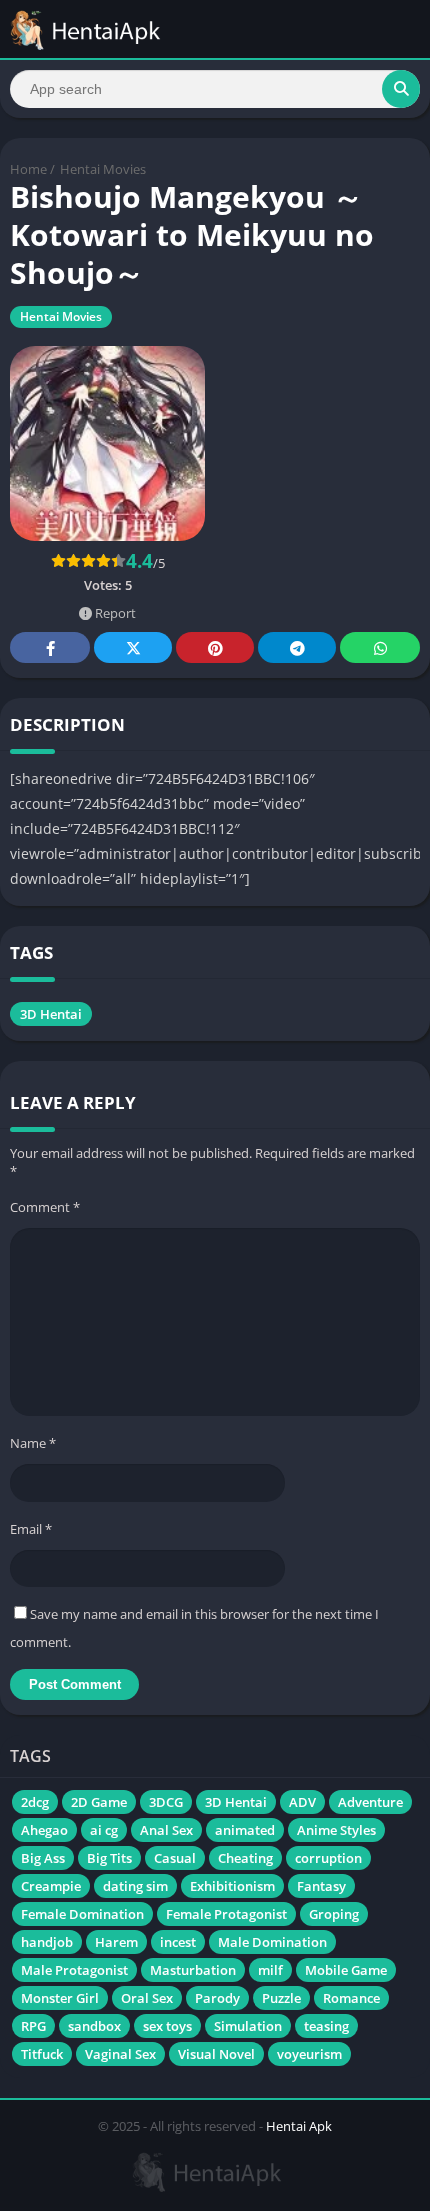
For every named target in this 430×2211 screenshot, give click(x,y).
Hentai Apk (299, 2126)
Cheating (245, 1858)
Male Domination (272, 1942)
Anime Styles (336, 1830)
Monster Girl (60, 1998)
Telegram (297, 647)
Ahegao (44, 1830)
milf (270, 1970)
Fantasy (321, 1886)
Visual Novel (216, 2054)
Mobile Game (346, 1970)
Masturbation (193, 1970)
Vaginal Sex (120, 2054)
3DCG (166, 1802)
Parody (217, 1998)
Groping (334, 1914)
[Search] (401, 89)
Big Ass (43, 1858)
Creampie (51, 1886)
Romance (351, 1998)
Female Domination (82, 1914)
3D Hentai (51, 1014)
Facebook (50, 647)
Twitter (133, 647)
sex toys (167, 2026)
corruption (328, 1858)
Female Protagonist (226, 1914)
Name (33, 1443)
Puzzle (281, 1998)
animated (245, 1830)
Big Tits (109, 1858)
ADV (302, 1802)
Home (28, 169)
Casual (175, 1858)
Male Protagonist (74, 1970)
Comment (45, 1207)
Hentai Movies (103, 169)
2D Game (99, 1802)
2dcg (35, 1802)
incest (178, 1942)
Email (31, 1529)
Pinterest (215, 647)
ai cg (104, 1830)
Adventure (370, 1802)
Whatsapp (380, 647)
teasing (326, 2026)
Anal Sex (166, 1830)
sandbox (94, 2026)
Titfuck (42, 2054)
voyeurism (309, 2054)
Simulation (248, 2026)
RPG (33, 2026)
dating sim (135, 1886)
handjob (47, 1942)
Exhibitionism (232, 1886)
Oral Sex (147, 1998)
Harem (116, 1942)
